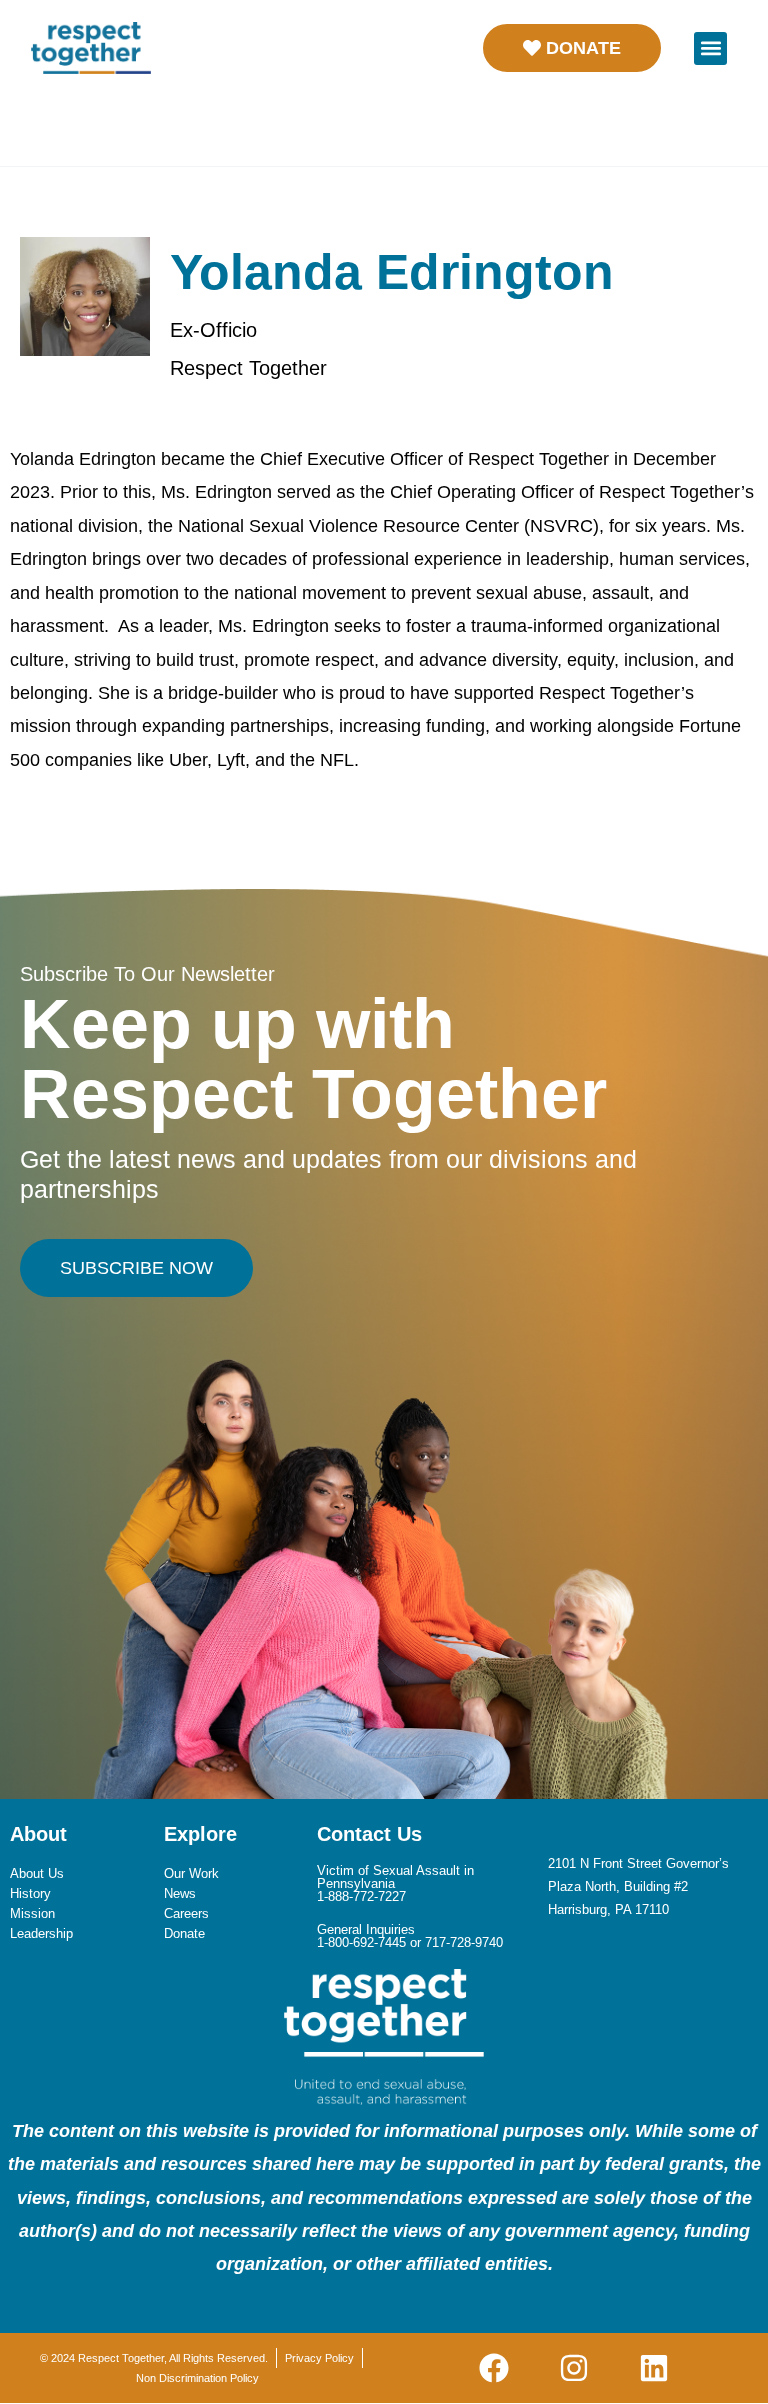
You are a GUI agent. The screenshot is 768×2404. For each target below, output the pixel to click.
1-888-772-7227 (361, 1896)
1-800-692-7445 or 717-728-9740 (410, 1942)
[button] (710, 48)
